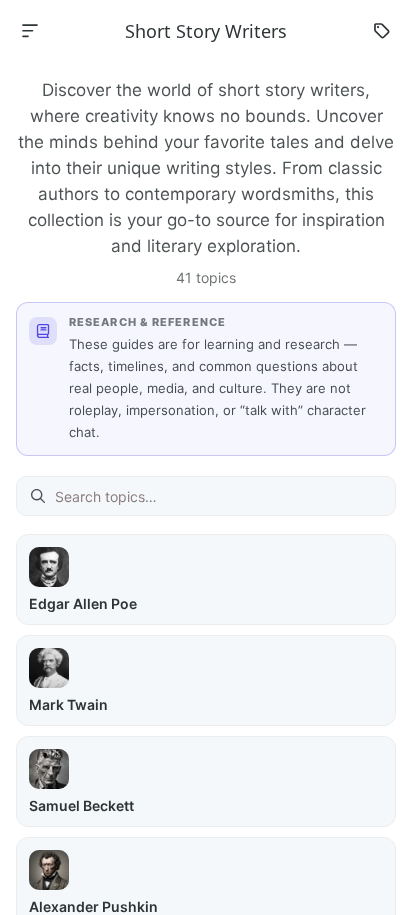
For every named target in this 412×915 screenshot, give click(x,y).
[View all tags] (382, 31)
